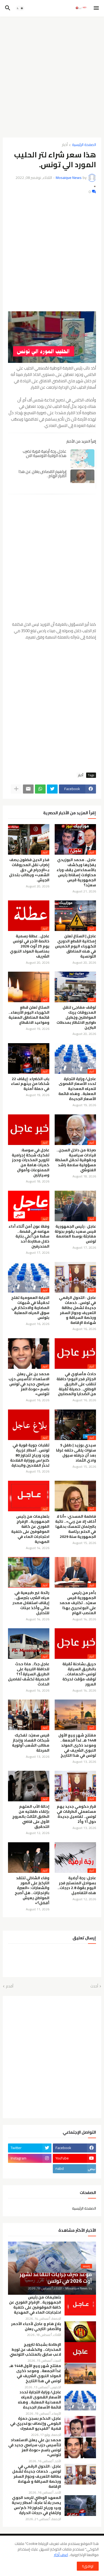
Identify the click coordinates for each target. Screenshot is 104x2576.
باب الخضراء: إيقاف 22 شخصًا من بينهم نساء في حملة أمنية (30, 1084)
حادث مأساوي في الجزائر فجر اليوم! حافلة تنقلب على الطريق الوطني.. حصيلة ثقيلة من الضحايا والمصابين (76, 1384)
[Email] (28, 789)
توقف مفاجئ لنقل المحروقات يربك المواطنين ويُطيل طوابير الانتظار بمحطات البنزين (76, 1018)
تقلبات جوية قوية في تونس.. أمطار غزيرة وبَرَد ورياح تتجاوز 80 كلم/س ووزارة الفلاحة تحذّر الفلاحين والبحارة (30, 1455)
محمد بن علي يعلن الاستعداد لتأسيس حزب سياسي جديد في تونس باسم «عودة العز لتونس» (29, 1384)
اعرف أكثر (61, 2555)
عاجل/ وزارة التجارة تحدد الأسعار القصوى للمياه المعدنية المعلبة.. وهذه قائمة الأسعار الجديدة (77, 1089)
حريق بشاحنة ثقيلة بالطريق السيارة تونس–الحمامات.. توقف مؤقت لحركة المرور (79, 1674)
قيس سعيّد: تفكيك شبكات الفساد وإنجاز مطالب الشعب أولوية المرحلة (31, 1743)
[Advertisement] (52, 75)
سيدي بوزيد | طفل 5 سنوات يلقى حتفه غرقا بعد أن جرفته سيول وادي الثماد (76, 1453)
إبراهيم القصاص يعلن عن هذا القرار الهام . (42, 474)
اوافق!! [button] (88, 2566)
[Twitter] (52, 789)
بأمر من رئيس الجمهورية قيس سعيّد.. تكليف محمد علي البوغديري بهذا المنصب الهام (78, 1603)
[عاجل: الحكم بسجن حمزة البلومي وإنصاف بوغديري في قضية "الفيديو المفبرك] (80, 2426)
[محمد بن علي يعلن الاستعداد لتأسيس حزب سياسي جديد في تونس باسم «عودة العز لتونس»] (80, 2448)
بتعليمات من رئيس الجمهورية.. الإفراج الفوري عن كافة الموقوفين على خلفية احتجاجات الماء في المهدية (30, 1529)
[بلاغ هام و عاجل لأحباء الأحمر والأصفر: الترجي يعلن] (80, 2332)
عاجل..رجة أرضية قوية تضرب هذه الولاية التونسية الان (45, 453)
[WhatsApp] (40, 789)
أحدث (94, 1986)
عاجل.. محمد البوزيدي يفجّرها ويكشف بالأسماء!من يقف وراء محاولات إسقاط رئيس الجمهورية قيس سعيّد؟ (76, 872)
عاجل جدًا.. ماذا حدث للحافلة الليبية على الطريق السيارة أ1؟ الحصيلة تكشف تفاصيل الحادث (29, 1674)
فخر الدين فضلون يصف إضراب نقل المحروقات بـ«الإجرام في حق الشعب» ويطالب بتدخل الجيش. (29, 870)
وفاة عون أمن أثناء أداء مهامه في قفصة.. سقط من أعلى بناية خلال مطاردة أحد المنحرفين (29, 1237)
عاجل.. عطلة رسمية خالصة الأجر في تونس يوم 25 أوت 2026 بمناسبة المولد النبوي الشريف (30, 946)
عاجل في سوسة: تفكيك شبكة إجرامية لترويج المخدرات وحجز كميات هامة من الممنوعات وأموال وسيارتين (31, 1163)
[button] (97, 8)
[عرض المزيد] (16, 789)
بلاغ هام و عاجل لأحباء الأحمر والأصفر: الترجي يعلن (36, 2326)
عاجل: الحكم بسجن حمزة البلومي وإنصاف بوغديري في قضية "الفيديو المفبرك (36, 2424)
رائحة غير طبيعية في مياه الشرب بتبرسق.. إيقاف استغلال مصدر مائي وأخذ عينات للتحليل (31, 1603)
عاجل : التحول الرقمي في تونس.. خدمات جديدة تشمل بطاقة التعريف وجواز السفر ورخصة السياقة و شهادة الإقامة (77, 1310)
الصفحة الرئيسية (84, 145)
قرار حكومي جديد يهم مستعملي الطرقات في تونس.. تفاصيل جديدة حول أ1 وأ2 (76, 1814)
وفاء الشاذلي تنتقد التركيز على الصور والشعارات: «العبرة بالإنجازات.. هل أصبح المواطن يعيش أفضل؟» (32, 1891)
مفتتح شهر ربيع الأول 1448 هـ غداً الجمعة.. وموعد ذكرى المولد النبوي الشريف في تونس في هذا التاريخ (77, 1745)
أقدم (10, 1986)
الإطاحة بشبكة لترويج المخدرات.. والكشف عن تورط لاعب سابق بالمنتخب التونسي (35, 2350)
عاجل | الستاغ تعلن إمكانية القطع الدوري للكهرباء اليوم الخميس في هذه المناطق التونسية (75, 946)
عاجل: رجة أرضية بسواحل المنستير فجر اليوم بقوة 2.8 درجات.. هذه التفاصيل (77, 1886)
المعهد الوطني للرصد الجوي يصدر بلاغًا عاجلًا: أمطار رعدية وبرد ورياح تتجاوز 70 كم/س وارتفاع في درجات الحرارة (36, 2505)
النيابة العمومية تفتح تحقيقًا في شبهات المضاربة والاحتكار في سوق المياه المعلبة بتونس (30, 1308)
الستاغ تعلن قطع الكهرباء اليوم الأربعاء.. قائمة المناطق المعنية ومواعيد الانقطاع (29, 1015)
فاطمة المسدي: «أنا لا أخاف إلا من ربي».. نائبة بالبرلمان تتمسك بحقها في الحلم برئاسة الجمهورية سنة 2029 (76, 1527)
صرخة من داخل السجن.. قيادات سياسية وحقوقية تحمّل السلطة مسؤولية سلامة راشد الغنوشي (75, 1160)
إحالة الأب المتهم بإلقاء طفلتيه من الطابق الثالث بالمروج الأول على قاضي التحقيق (31, 1817)
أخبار (65, 145)
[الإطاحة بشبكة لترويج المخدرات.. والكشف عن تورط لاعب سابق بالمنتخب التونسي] (80, 2352)
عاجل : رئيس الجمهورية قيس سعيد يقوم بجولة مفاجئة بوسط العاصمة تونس (75, 1234)
